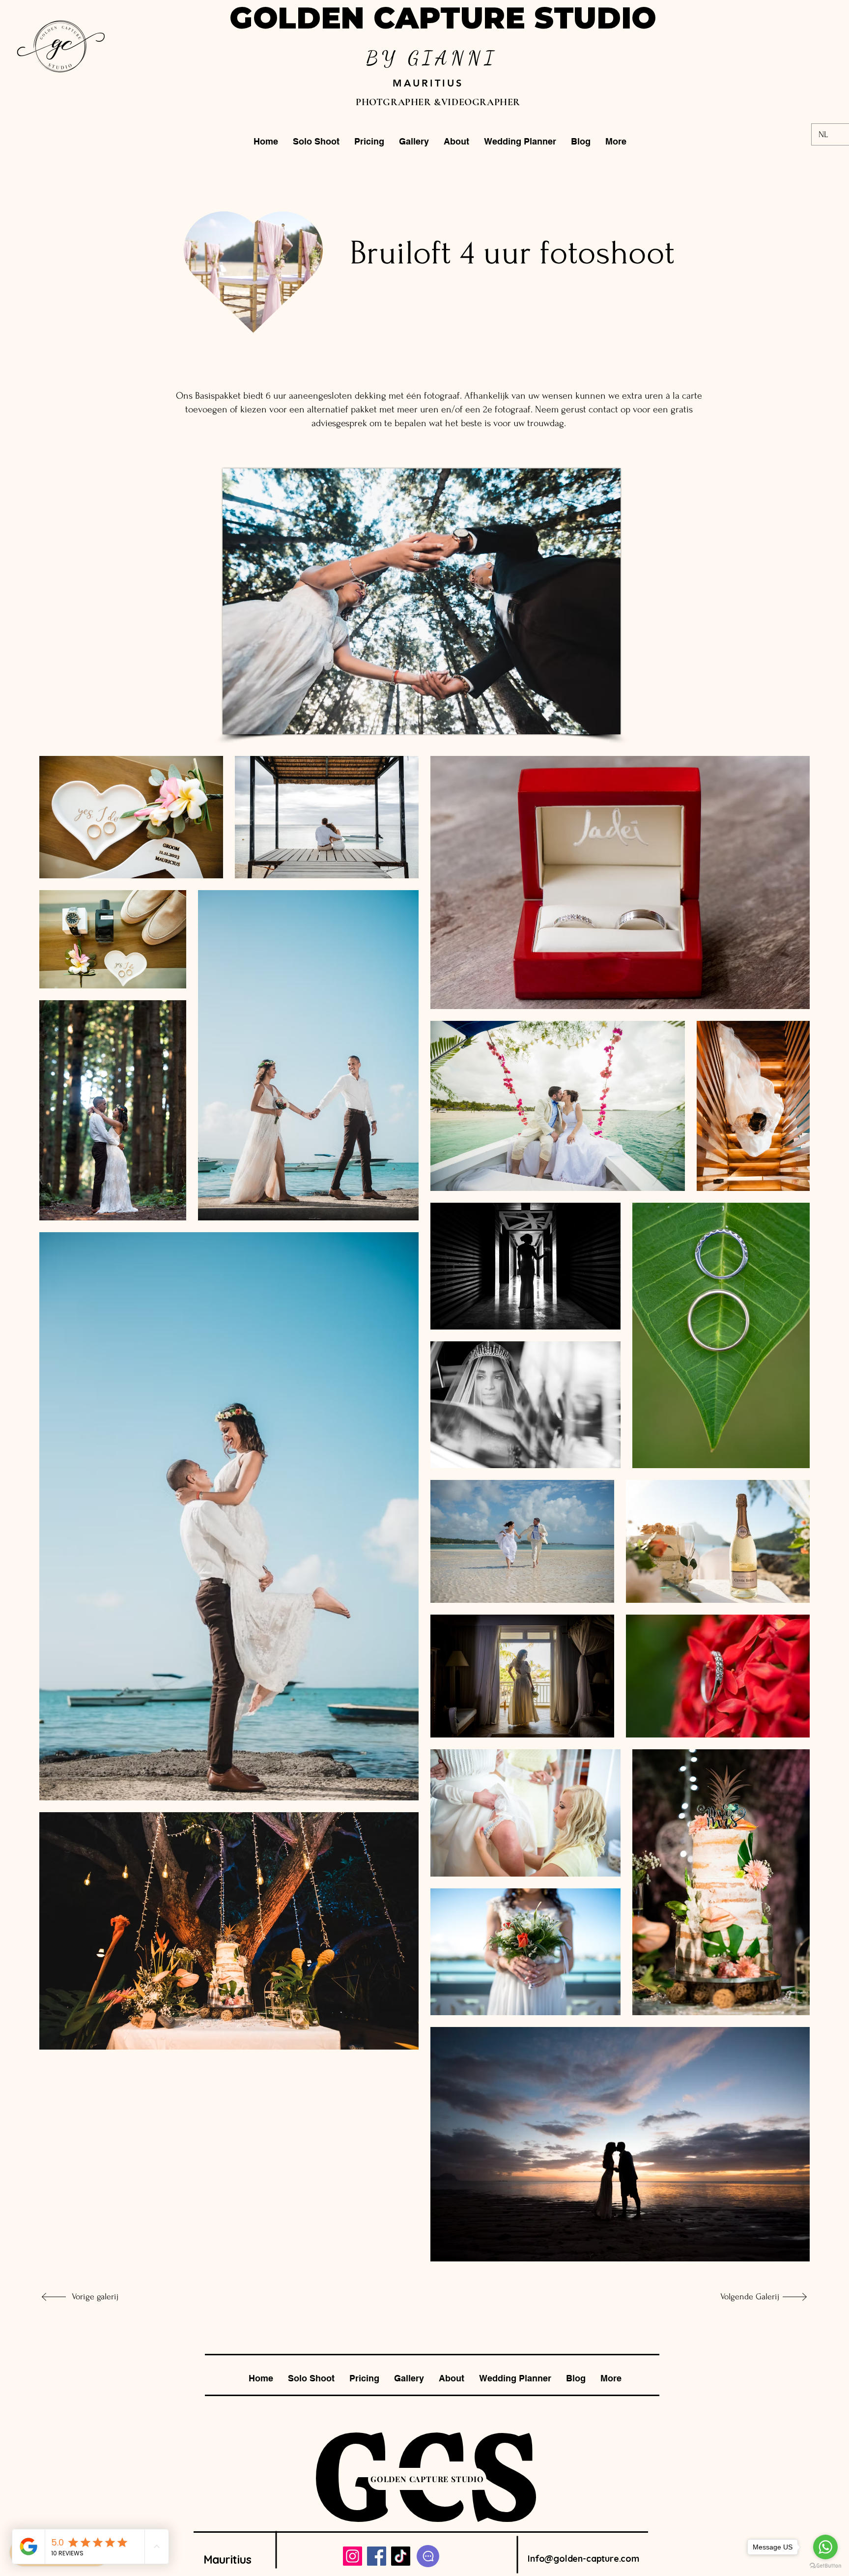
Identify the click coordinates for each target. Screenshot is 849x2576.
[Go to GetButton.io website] (825, 2566)
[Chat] (428, 2556)
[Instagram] (353, 2556)
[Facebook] (377, 2556)
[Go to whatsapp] (825, 2547)
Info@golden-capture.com (583, 2559)
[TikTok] (401, 2556)
